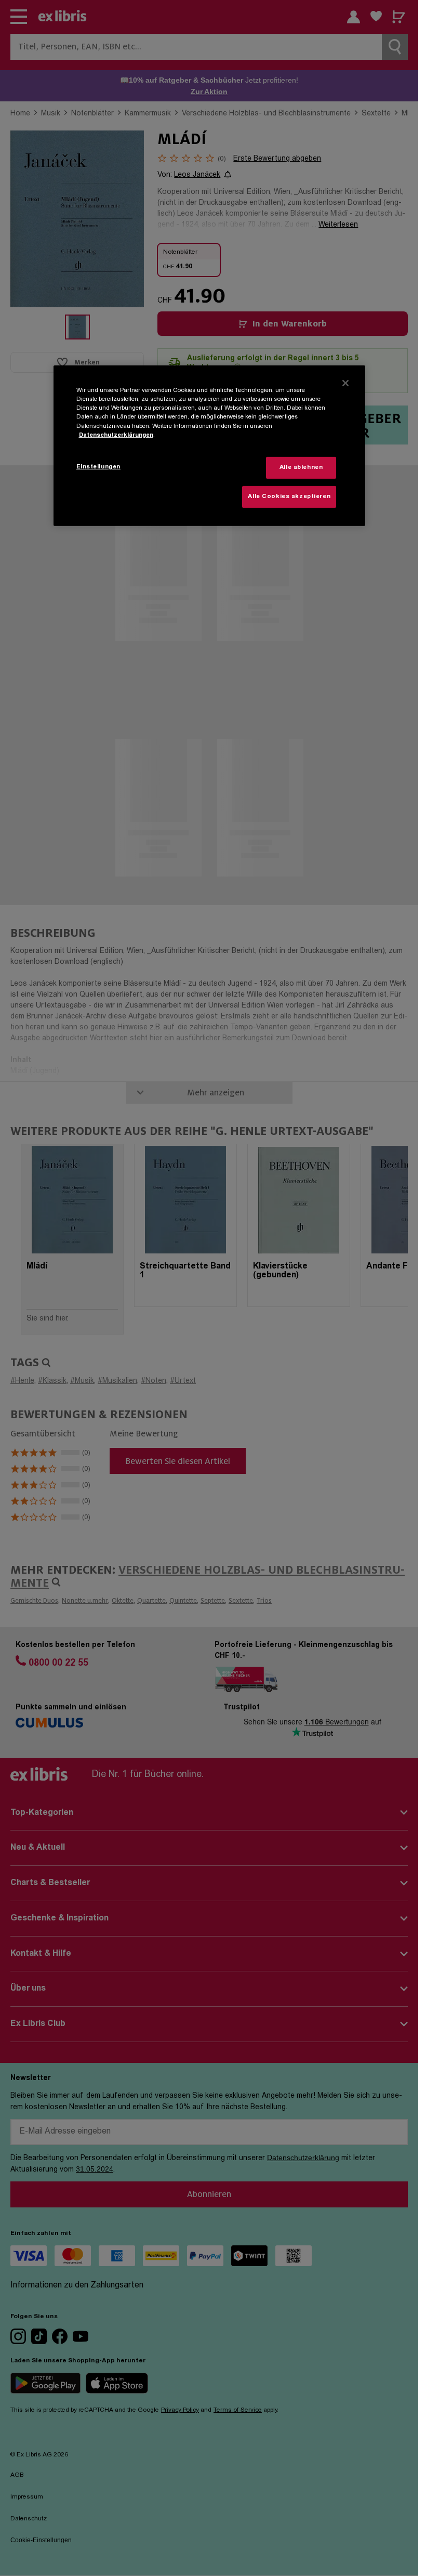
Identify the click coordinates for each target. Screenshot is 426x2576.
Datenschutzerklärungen (116, 435)
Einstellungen (98, 467)
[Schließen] (345, 383)
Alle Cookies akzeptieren (289, 497)
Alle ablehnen (301, 468)
